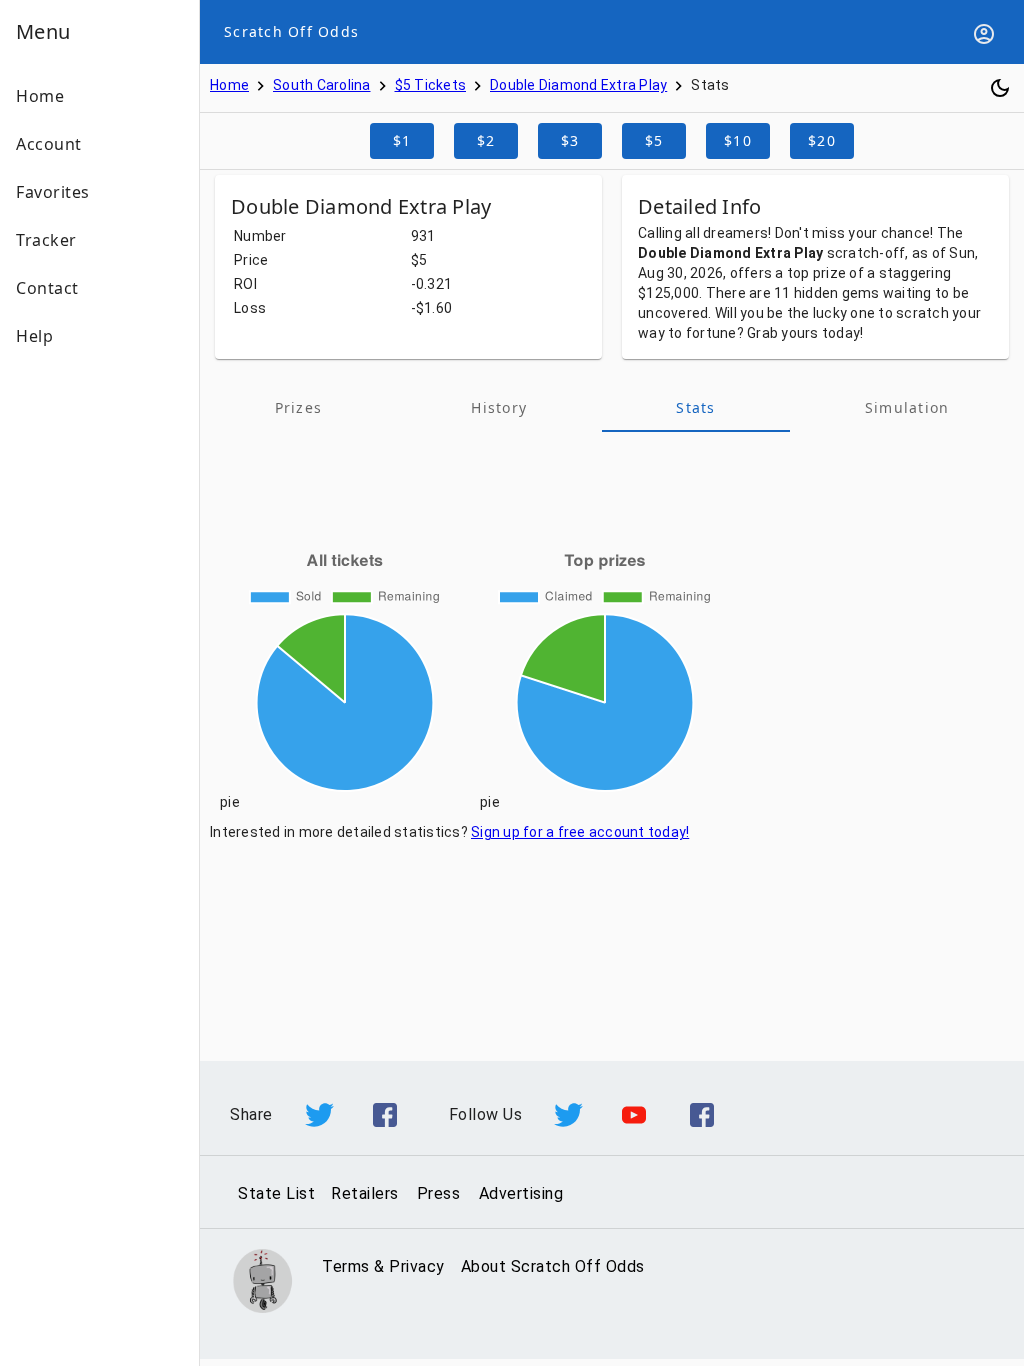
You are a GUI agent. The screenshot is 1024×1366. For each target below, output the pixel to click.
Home (229, 85)
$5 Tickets (431, 85)
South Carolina (322, 85)
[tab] (298, 408)
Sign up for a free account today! (580, 832)
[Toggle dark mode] (1000, 88)
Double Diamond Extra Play (578, 85)
